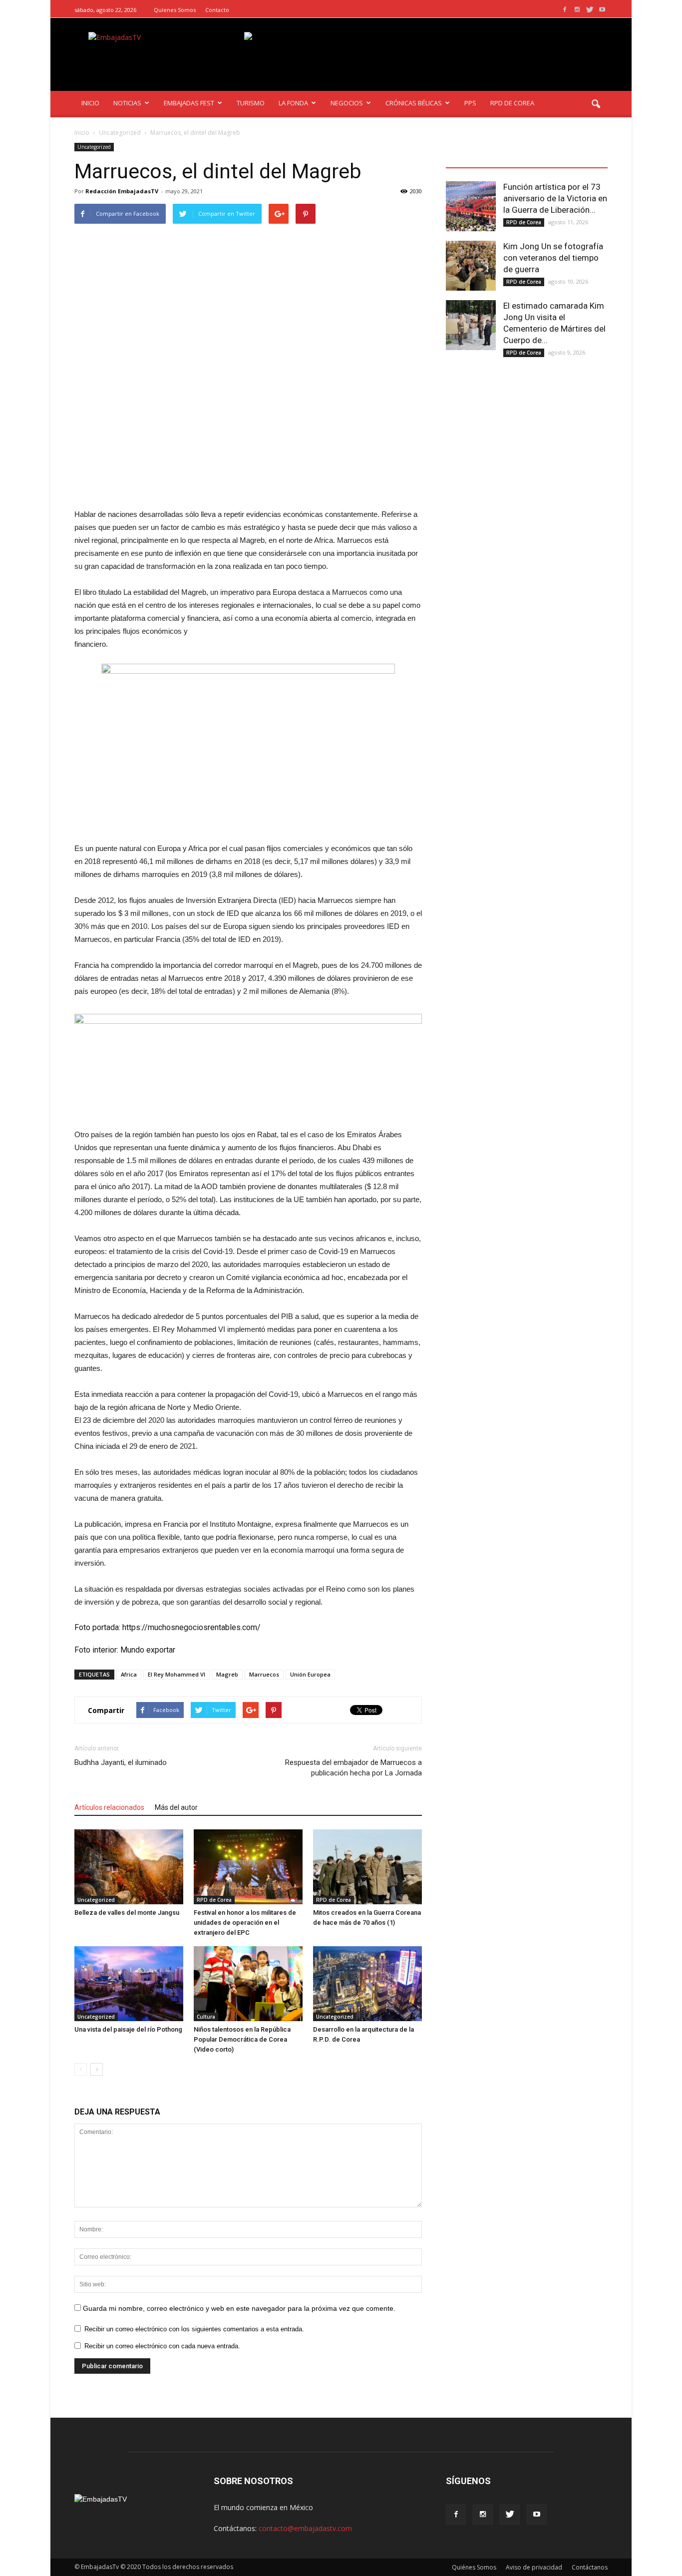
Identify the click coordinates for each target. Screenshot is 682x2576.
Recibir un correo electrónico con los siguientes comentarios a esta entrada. (194, 2329)
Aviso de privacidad (534, 2567)
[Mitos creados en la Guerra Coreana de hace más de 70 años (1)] (367, 1867)
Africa (129, 1674)
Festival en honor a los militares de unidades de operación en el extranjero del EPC (245, 1923)
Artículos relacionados (109, 1807)
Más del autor (176, 1807)
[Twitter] (590, 10)
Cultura (206, 2017)
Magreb (227, 1674)
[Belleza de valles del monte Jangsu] (129, 1867)
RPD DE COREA (512, 103)
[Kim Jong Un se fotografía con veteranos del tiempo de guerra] (471, 266)
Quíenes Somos (175, 10)
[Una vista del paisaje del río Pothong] (129, 1984)
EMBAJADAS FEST (189, 103)
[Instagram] (577, 10)
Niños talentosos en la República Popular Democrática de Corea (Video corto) (242, 2039)
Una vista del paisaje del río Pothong (128, 2029)
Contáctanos (590, 2567)
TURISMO (251, 103)
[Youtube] (602, 10)
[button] (596, 104)
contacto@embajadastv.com (305, 2528)
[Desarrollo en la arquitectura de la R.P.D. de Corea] (367, 1984)
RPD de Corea (214, 1900)
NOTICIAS (127, 103)
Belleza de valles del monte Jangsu (127, 1913)
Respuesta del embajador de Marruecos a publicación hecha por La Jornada (353, 1768)
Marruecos (264, 1674)
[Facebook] (565, 10)
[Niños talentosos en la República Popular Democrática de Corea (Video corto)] (248, 1984)
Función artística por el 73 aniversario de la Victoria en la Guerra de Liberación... (555, 198)
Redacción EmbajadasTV (122, 191)
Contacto (217, 10)
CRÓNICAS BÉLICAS (414, 103)
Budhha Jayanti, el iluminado (121, 1762)
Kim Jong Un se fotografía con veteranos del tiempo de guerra (553, 258)
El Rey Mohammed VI (176, 1674)
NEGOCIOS (347, 103)
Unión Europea (310, 1674)
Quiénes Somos (474, 2567)
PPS (470, 103)
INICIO (90, 103)
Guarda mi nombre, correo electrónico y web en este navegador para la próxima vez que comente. (239, 2308)
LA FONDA (293, 103)
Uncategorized (94, 147)
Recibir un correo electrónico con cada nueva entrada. (162, 2346)
